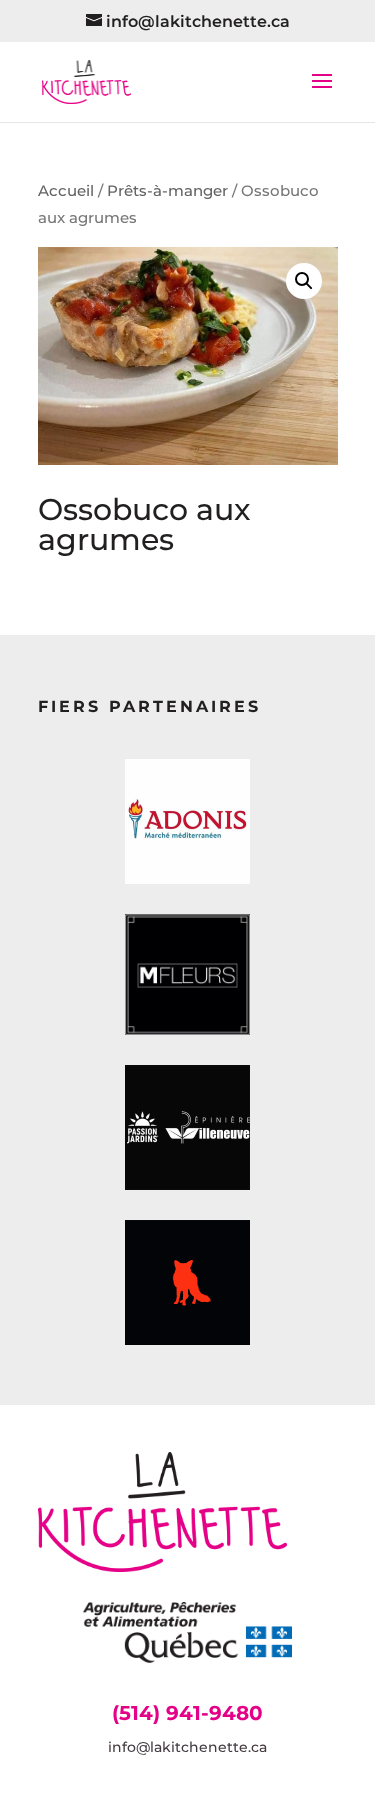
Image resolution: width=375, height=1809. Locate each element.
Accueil (66, 191)
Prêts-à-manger (167, 191)
